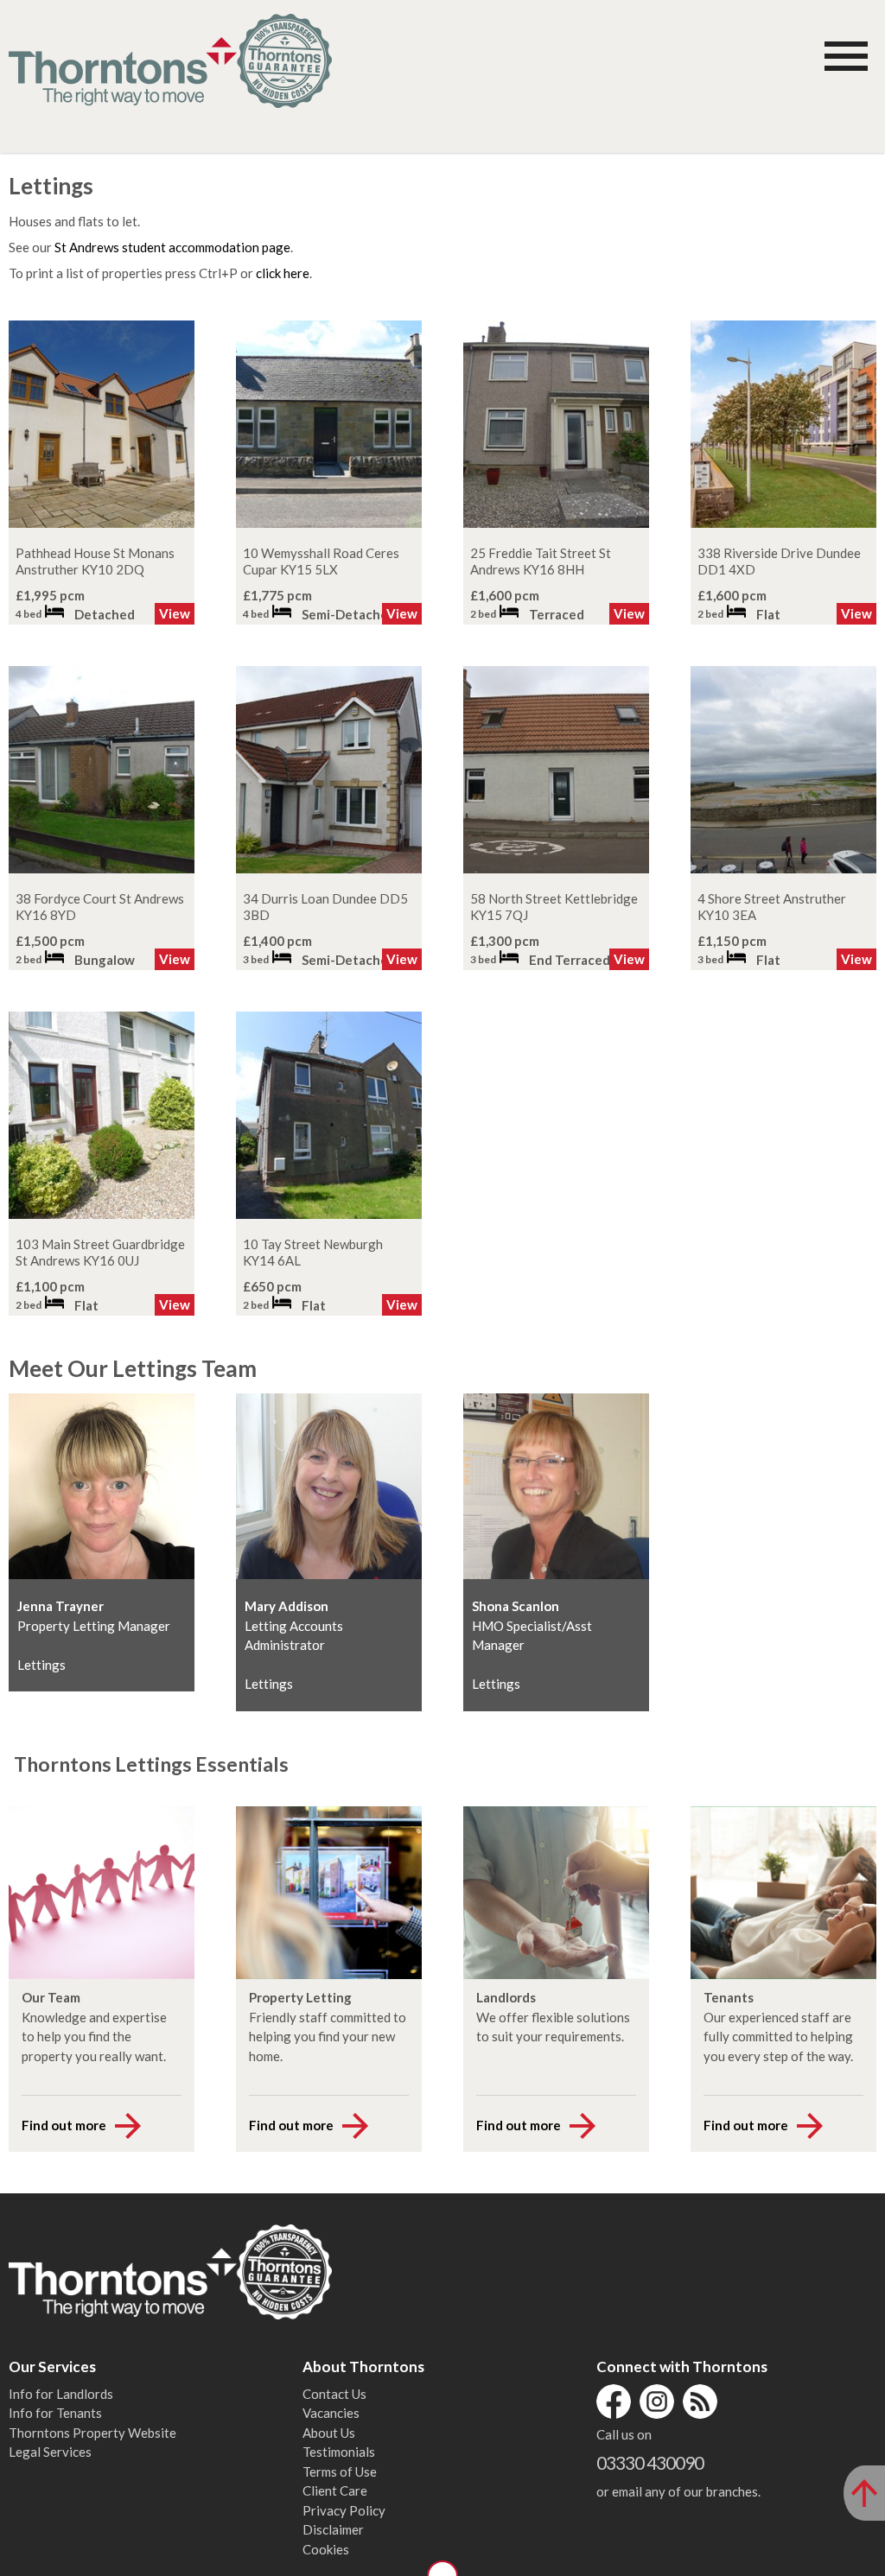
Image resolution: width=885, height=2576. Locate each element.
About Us (329, 2433)
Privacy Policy (344, 2510)
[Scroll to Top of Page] (864, 2493)
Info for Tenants (55, 2413)
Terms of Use (340, 2471)
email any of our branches (685, 2491)
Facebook (614, 2402)
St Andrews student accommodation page (172, 247)
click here (283, 273)
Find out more (64, 2125)
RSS (700, 2402)
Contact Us (334, 2394)
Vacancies (331, 2413)
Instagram (657, 2402)
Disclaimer (333, 2529)
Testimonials (339, 2452)
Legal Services (50, 2452)
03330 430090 (650, 2462)
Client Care (335, 2490)
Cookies (326, 2549)
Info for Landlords (61, 2394)
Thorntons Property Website (92, 2433)
